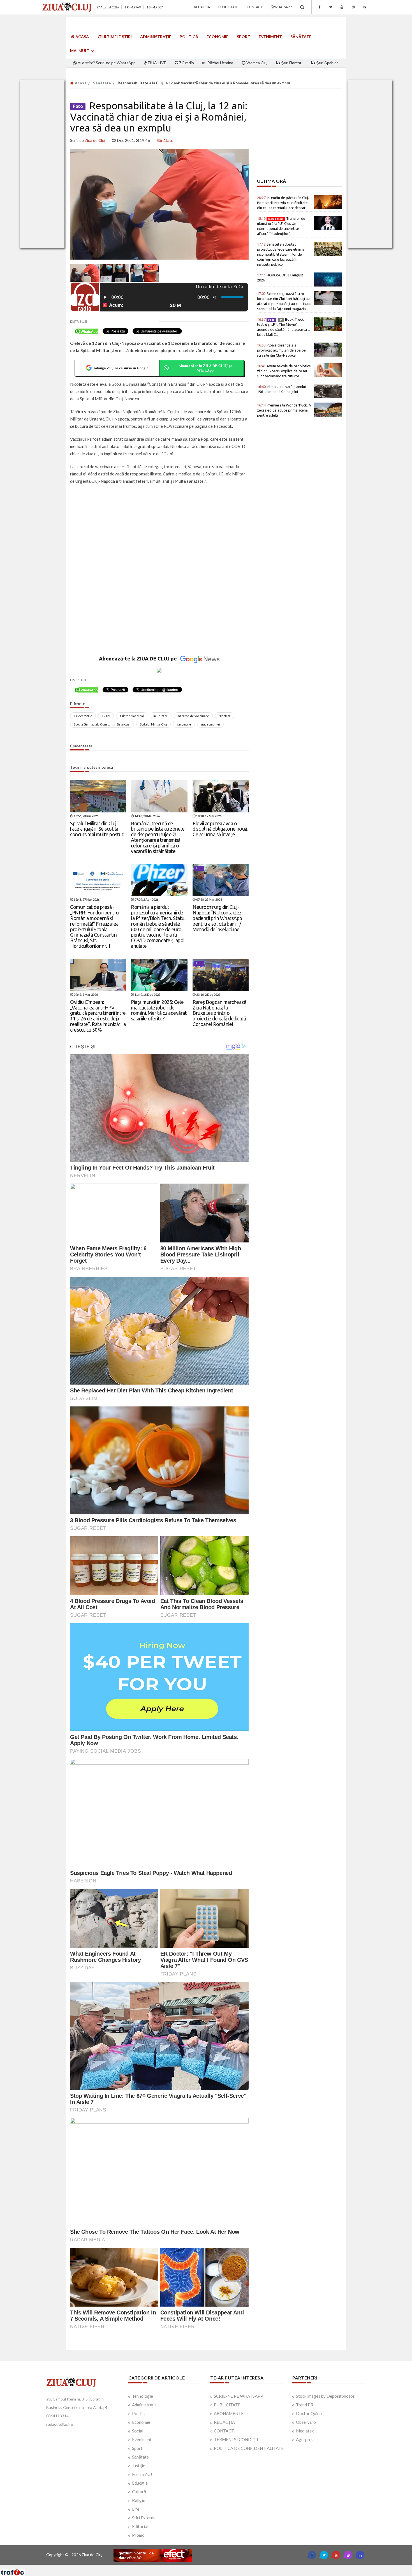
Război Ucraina (220, 63)
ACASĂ (82, 37)
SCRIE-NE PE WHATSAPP (239, 2396)
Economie (217, 37)
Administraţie (156, 37)
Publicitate (228, 7)
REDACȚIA (224, 2422)
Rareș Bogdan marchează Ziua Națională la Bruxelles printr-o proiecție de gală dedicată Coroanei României (219, 1013)
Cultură (139, 2492)
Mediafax (305, 2431)
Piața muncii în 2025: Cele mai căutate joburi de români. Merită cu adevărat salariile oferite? (159, 1010)
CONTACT (224, 2431)
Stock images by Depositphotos (325, 2396)
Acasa (80, 83)
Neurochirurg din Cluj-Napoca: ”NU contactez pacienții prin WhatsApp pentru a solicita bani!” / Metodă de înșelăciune (217, 918)
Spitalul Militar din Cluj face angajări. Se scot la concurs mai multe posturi (97, 829)
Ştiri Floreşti (291, 63)
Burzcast (202, 2567)
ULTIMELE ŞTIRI (117, 37)
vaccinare (184, 724)
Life (136, 2509)
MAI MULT (80, 51)
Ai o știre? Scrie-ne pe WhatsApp (106, 63)
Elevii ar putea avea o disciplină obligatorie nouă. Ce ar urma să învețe (220, 829)
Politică (189, 37)
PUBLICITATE (227, 2405)
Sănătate (301, 37)
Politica (139, 2413)
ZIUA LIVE (156, 63)
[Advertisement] (159, 530)
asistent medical (132, 716)
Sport (244, 37)
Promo (138, 2535)
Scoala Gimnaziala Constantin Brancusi (102, 724)
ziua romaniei (210, 724)
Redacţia (202, 7)
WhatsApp (283, 7)
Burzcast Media (226, 2567)
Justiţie (139, 2466)
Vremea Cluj (256, 63)
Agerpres (305, 2439)
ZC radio (186, 63)
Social (138, 2431)
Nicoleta (225, 716)
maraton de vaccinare (193, 716)
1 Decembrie (83, 716)
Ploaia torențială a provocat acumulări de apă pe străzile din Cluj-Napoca (281, 350)
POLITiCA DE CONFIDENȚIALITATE (249, 2448)
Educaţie (140, 2483)
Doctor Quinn (309, 2413)
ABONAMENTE (229, 2413)
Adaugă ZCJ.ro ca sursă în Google (121, 368)
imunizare (161, 716)
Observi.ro (306, 2422)
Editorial (140, 2526)
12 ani (106, 716)
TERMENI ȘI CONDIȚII (236, 2439)
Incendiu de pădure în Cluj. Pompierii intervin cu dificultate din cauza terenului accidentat (283, 203)
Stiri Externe (144, 2518)
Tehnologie (143, 2396)
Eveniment (270, 37)
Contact (254, 7)
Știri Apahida (327, 63)
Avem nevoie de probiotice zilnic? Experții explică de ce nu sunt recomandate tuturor (284, 371)
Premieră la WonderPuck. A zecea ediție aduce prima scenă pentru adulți (284, 410)
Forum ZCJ (142, 2474)
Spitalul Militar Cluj (153, 724)
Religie (139, 2500)
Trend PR (305, 2405)
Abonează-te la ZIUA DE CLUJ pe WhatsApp (205, 368)
